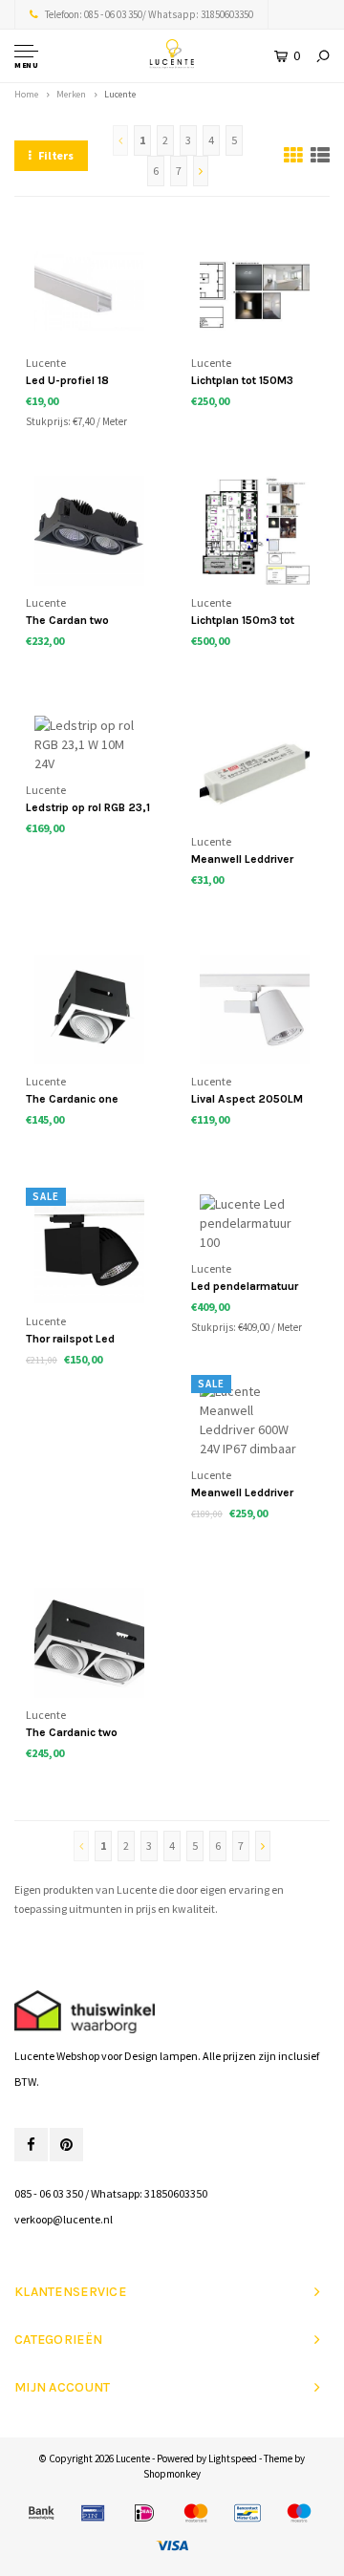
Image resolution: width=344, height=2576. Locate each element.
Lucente (120, 94)
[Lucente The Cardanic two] (89, 1643)
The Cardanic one (72, 1099)
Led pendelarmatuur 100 (245, 1288)
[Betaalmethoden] (41, 2513)
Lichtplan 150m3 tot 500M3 (243, 622)
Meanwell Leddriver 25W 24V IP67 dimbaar (253, 860)
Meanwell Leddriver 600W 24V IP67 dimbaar (242, 1494)
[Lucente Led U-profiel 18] (89, 291)
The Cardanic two (72, 1732)
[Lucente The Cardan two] (89, 531)
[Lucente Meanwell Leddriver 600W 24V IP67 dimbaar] (255, 1420)
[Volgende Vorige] (201, 171)
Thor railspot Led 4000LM (70, 1340)
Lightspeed (233, 2458)
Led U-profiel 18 (67, 380)
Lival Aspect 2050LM (247, 1099)
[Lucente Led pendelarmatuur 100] (255, 1224)
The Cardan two (67, 620)
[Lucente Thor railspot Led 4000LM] (89, 1249)
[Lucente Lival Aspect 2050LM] (255, 1009)
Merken (71, 94)
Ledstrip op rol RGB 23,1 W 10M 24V (88, 809)
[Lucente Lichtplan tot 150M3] (255, 291)
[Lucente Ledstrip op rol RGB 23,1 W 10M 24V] (89, 744)
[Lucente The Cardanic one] (89, 1009)
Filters (56, 155)
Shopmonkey (172, 2474)
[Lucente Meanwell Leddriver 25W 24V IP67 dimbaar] (255, 770)
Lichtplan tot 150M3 (242, 380)
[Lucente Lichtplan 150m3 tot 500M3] (255, 531)
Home (26, 94)
